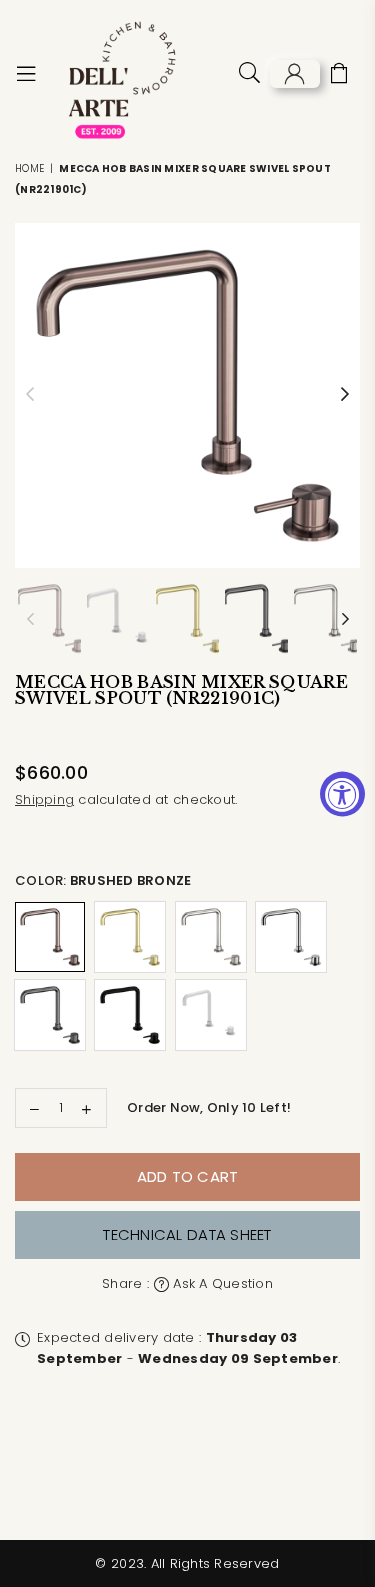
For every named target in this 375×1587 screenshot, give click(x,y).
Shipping (44, 799)
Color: (103, 880)
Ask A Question (221, 1283)
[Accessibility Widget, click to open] (342, 793)
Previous (30, 395)
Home (29, 168)
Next (345, 395)
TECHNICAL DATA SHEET (187, 1234)
